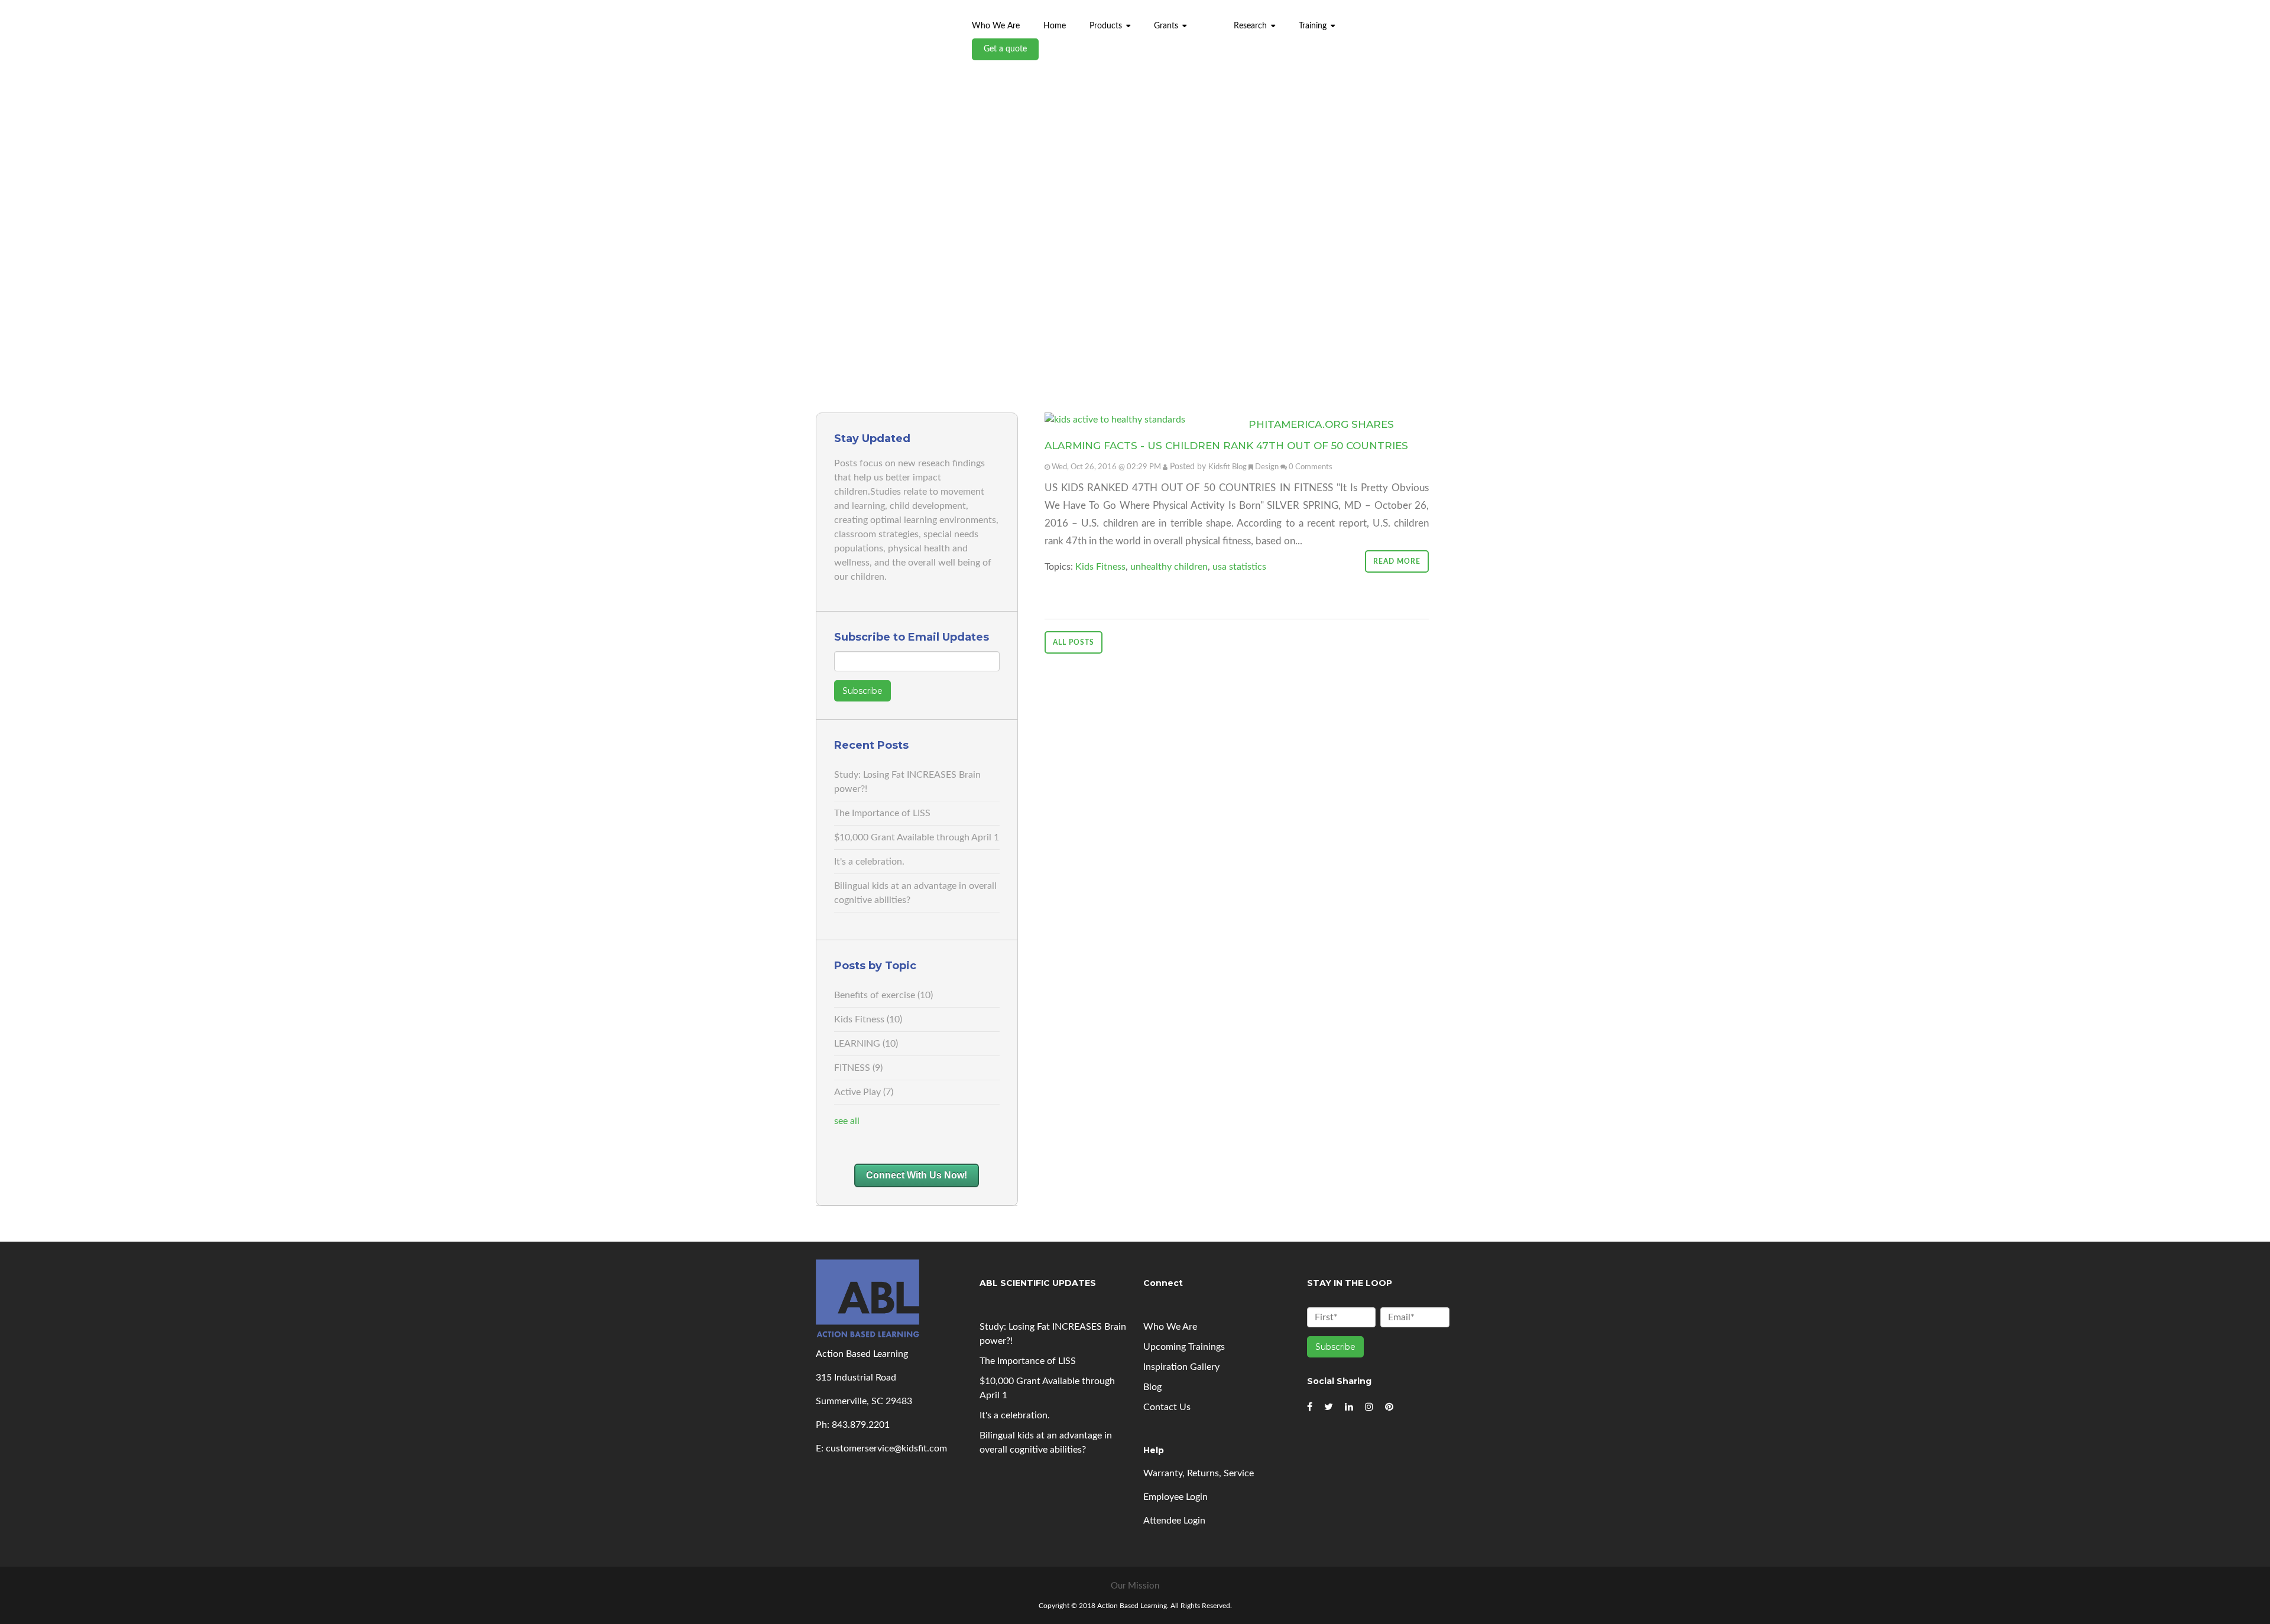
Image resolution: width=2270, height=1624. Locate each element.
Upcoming (1184, 1347)
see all (847, 1121)
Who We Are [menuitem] (996, 26)
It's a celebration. (869, 862)
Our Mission (1135, 1586)
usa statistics (1239, 567)
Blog (1152, 1387)
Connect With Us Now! (917, 1175)
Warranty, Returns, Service (1199, 1473)
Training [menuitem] (1313, 26)
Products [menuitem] (1106, 26)
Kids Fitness (868, 1019)
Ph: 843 (832, 1425)
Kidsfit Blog (1228, 467)
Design (1267, 467)
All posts (1074, 642)
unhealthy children (1169, 567)
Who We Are (1170, 1327)
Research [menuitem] (1250, 26)
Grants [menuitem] (1166, 26)
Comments (1314, 467)
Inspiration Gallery (1181, 1367)
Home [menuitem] (1055, 26)
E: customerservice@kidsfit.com (881, 1448)
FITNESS (858, 1068)
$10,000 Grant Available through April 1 (917, 837)
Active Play (864, 1092)
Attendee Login (1174, 1521)
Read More (1397, 561)
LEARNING (866, 1044)
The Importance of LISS (882, 813)
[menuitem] (1210, 20)
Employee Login (1175, 1497)
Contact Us (1167, 1407)
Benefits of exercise (883, 995)
